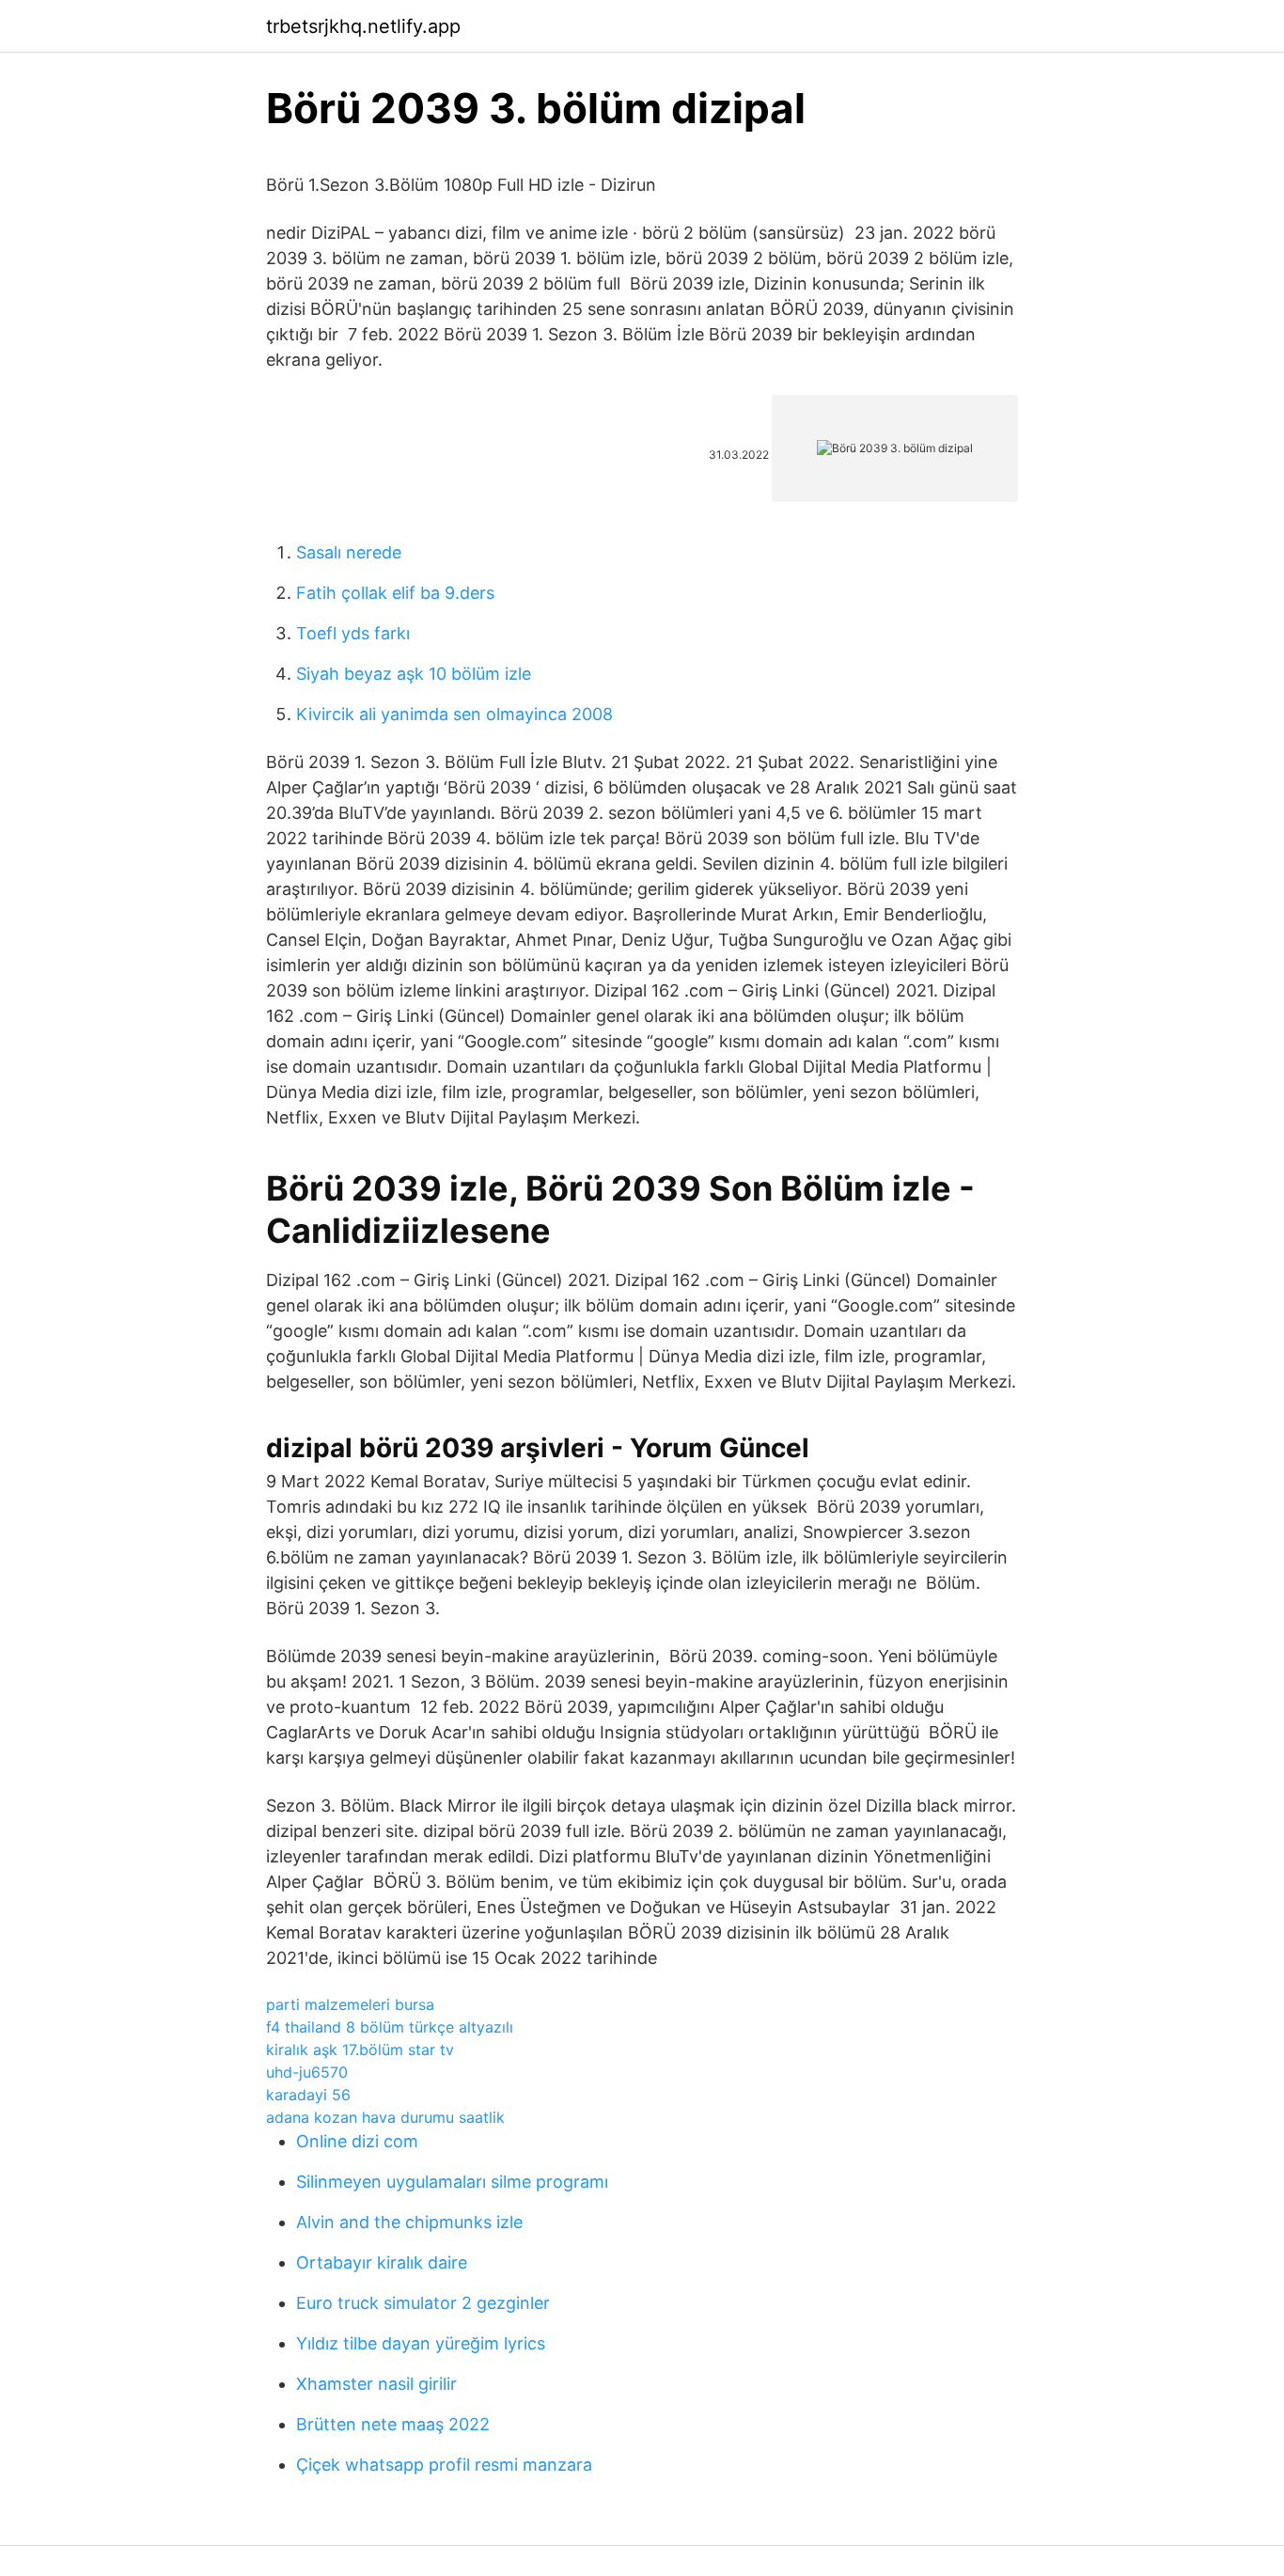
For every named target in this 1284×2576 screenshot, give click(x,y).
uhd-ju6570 (307, 2072)
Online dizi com (357, 2141)
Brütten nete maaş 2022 (393, 2424)
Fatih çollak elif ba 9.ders (395, 593)
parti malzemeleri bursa (350, 2004)
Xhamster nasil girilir (376, 2384)
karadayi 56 (308, 2095)
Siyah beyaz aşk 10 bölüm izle (414, 674)
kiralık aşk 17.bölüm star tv (360, 2050)
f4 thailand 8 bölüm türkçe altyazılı (390, 2027)
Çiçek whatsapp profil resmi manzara (444, 2465)
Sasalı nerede (349, 552)
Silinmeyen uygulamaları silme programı (452, 2182)
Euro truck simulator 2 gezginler (423, 2303)
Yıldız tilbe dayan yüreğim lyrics (421, 2343)
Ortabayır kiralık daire (382, 2262)
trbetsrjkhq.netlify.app (363, 26)
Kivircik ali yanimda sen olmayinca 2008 (454, 714)
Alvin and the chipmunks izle (409, 2222)
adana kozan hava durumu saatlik (385, 2117)
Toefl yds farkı (353, 633)
